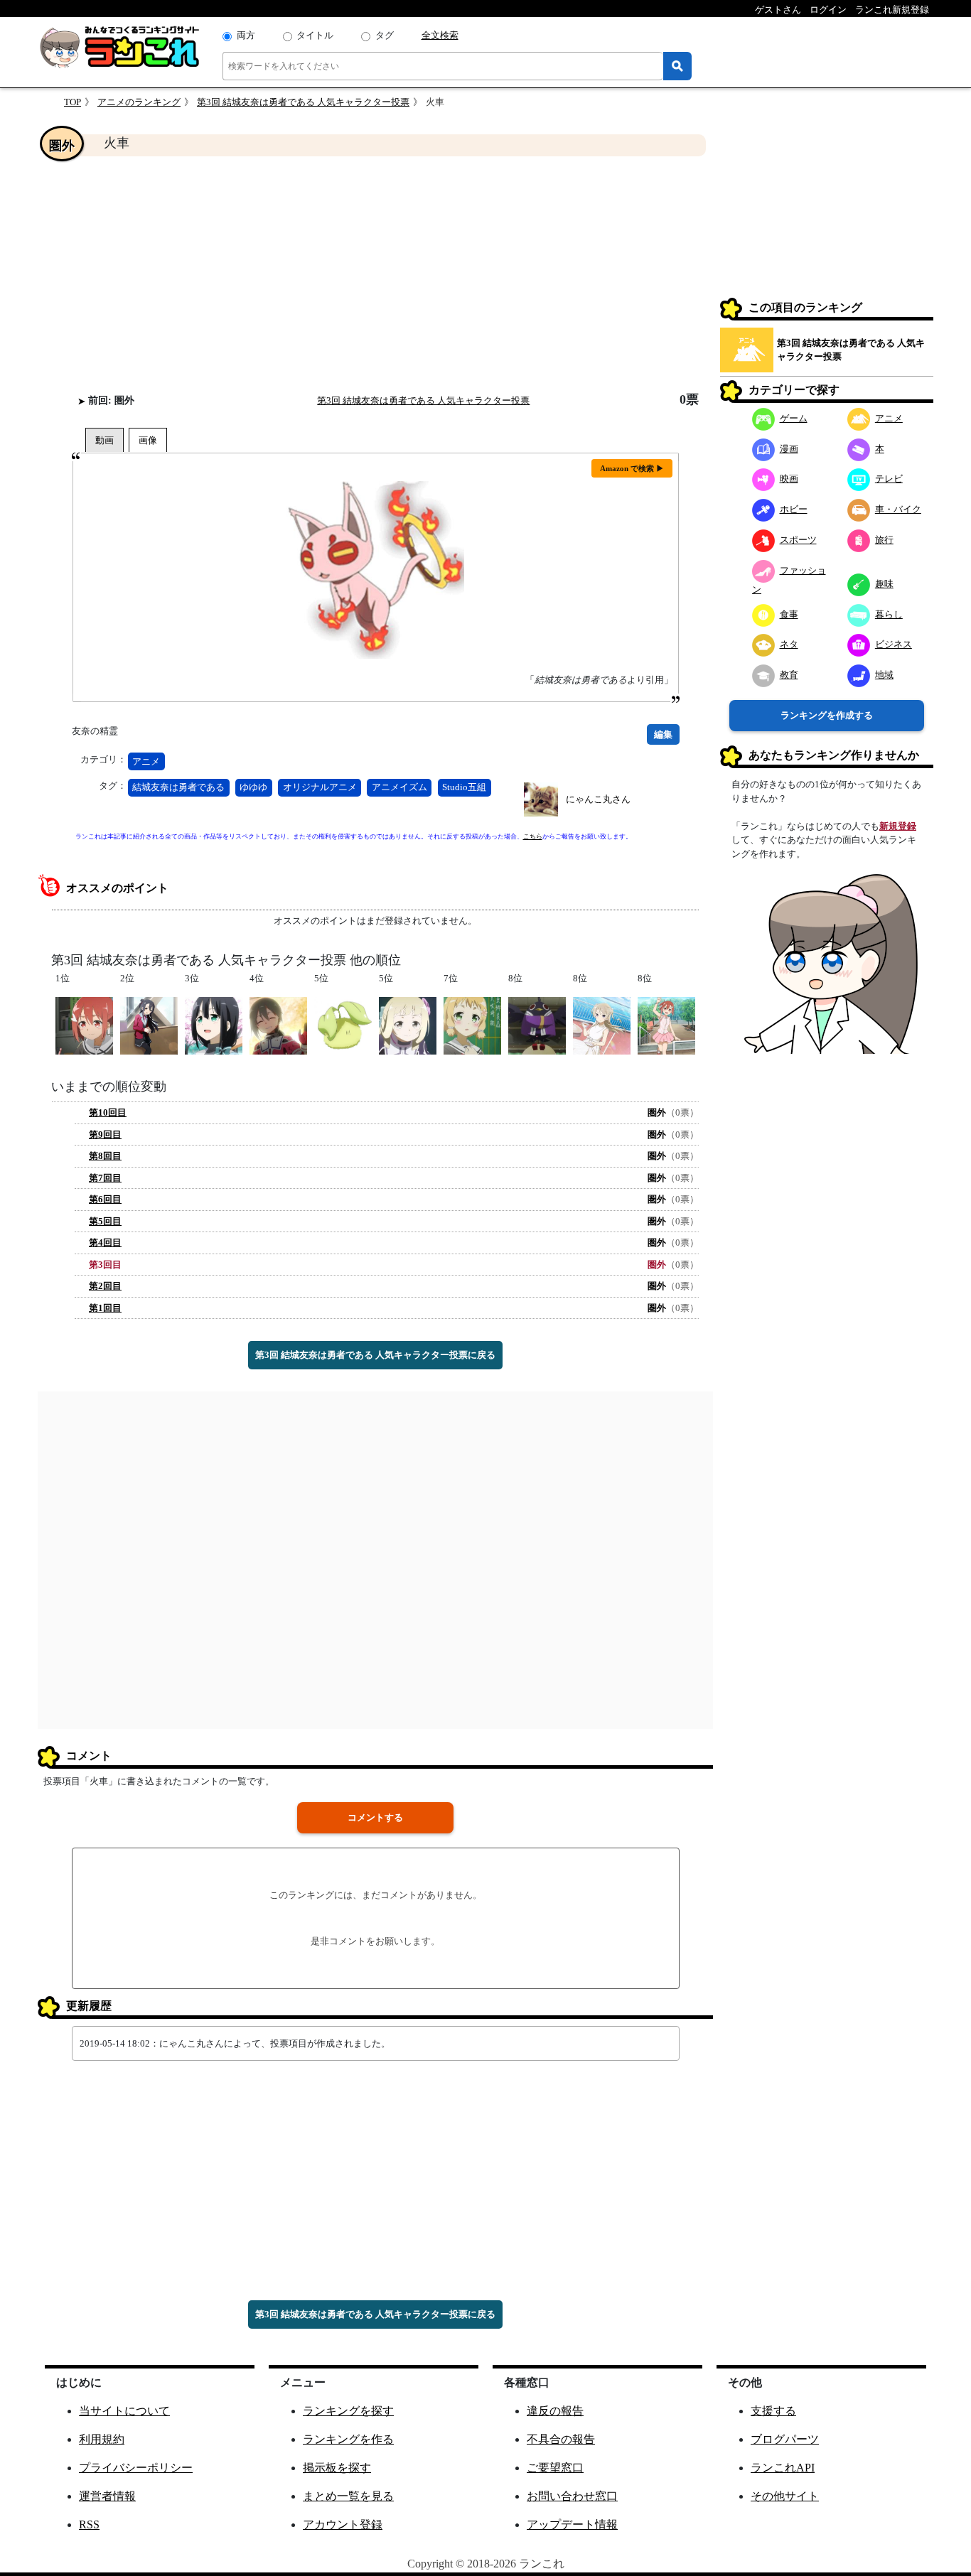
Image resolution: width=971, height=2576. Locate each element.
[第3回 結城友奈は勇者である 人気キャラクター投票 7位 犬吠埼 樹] (472, 1024)
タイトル (315, 35)
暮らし (889, 614)
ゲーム (794, 418)
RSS (89, 2524)
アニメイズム (399, 787)
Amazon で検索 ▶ (632, 468)
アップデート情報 (572, 2524)
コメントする (375, 1817)
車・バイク (898, 509)
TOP (73, 102)
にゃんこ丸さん (598, 799)
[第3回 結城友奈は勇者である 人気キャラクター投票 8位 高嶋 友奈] (666, 1024)
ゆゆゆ (253, 787)
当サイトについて (124, 2411)
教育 (789, 675)
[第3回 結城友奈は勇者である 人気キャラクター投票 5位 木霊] (343, 1024)
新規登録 (898, 826)
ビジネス (894, 644)
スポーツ (798, 540)
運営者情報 (107, 2496)
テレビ (889, 479)
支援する (773, 2411)
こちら (533, 836)
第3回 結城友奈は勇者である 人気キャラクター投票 (303, 102)
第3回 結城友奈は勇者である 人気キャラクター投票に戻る (375, 1355)
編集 (663, 734)
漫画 (789, 449)
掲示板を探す (337, 2468)
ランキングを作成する (827, 715)
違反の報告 (555, 2411)
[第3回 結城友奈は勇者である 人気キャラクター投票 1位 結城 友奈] (84, 1024)
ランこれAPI (783, 2468)
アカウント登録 (343, 2524)
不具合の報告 (561, 2439)
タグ (385, 35)
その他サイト (785, 2496)
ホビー (794, 509)
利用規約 (102, 2439)
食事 (789, 614)
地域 (884, 675)
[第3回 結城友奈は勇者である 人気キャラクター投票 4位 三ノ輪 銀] (278, 1024)
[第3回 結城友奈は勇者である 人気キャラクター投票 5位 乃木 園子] (408, 1024)
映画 (789, 479)
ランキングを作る (348, 2439)
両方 (246, 35)
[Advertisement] (375, 274)
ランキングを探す (348, 2411)
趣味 (884, 584)
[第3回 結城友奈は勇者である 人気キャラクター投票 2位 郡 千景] (149, 1024)
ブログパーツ (785, 2439)
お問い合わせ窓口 (572, 2496)
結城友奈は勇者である (178, 787)
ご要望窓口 (555, 2468)
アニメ (146, 761)
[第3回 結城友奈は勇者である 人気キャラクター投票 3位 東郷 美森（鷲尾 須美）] (214, 1024)
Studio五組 (464, 787)
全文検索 (440, 35)
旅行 (884, 540)
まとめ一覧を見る (348, 2496)
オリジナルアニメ (320, 787)
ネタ (789, 644)
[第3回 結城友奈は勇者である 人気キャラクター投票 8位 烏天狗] (537, 1024)
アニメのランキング (139, 102)
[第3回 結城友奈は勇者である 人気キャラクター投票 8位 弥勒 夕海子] (602, 1024)
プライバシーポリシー (136, 2468)
